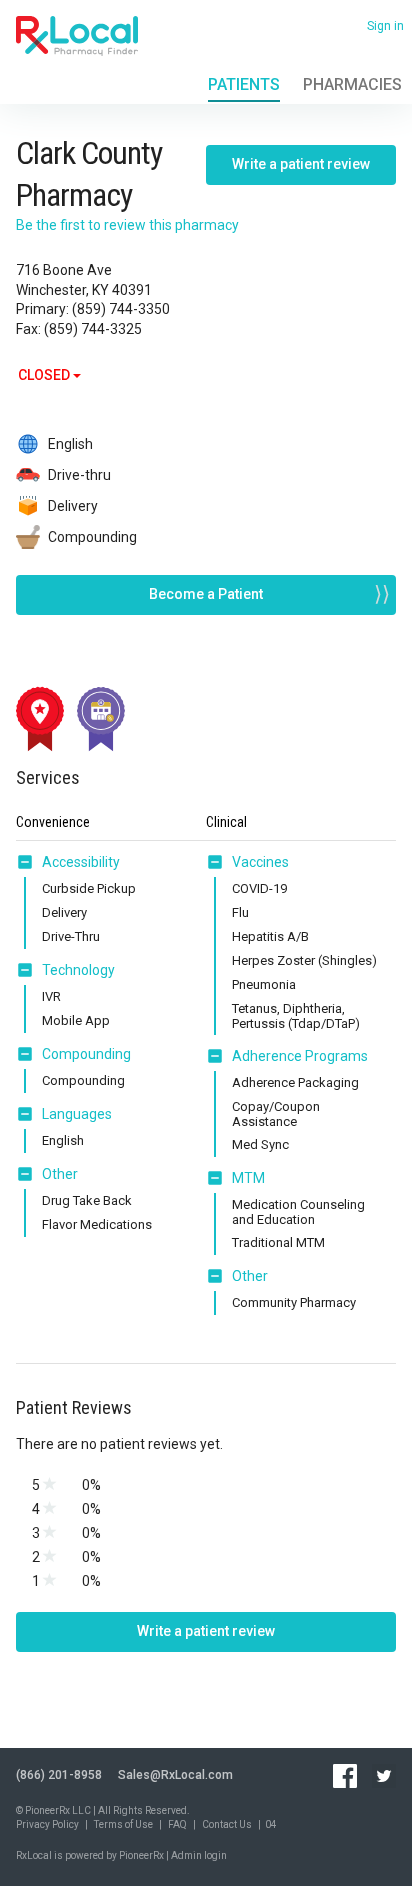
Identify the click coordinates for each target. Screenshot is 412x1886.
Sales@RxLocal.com (175, 1775)
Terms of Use (123, 1824)
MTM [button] (248, 1178)
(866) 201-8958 (59, 1775)
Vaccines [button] (260, 862)
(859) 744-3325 (93, 329)
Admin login (199, 1855)
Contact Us (227, 1824)
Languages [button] (77, 1114)
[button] (29, 862)
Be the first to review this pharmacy (127, 225)
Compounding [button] (86, 1054)
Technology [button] (78, 970)
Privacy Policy (47, 1824)
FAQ (177, 1824)
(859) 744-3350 (121, 309)
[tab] (68, 863)
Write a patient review (301, 164)
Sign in (385, 26)
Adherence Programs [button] (300, 1056)
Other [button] (60, 1174)
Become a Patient (206, 594)
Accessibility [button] (81, 862)
